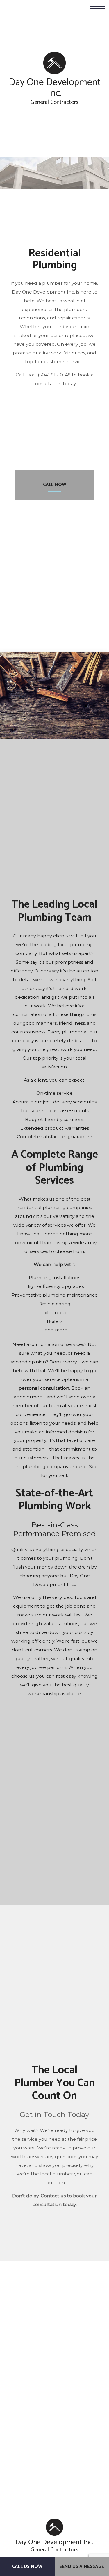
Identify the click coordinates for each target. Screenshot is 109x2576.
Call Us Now (27, 2567)
